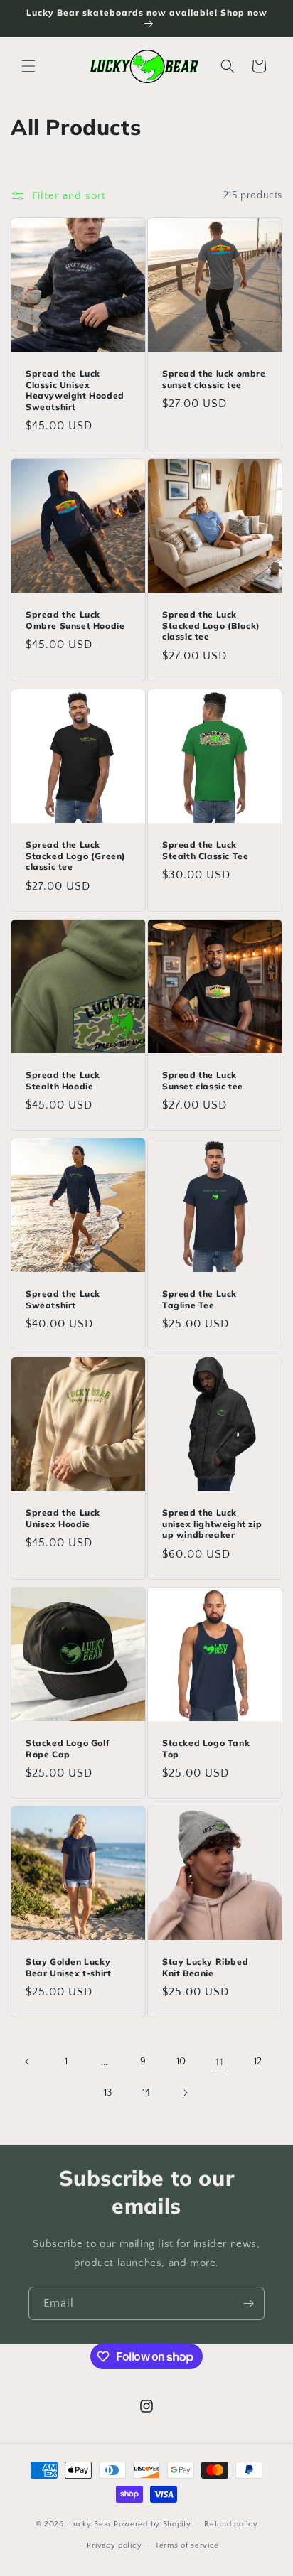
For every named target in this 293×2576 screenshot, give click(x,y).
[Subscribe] (248, 2303)
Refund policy (231, 2524)
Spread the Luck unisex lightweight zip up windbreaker (212, 1524)
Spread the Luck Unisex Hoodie (63, 1518)
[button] (28, 66)
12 (258, 2062)
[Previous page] (28, 2062)
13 (108, 2093)
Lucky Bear (91, 2523)
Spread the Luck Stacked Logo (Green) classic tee (76, 856)
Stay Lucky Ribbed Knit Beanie (205, 1967)
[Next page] (185, 2093)
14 (146, 2093)
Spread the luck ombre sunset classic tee (214, 379)
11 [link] (219, 2062)
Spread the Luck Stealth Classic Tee (205, 850)
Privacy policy (114, 2545)
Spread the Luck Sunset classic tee (203, 1080)
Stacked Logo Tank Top (206, 1748)
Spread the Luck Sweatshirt (63, 1299)
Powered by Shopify (153, 2523)
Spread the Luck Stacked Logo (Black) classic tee (211, 625)
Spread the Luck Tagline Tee (199, 1299)
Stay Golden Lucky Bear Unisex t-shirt (68, 1967)
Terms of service (187, 2545)
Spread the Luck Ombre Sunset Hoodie (75, 620)
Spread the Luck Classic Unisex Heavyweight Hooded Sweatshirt (75, 390)
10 (181, 2062)
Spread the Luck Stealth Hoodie (63, 1080)
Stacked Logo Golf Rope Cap (68, 1748)
